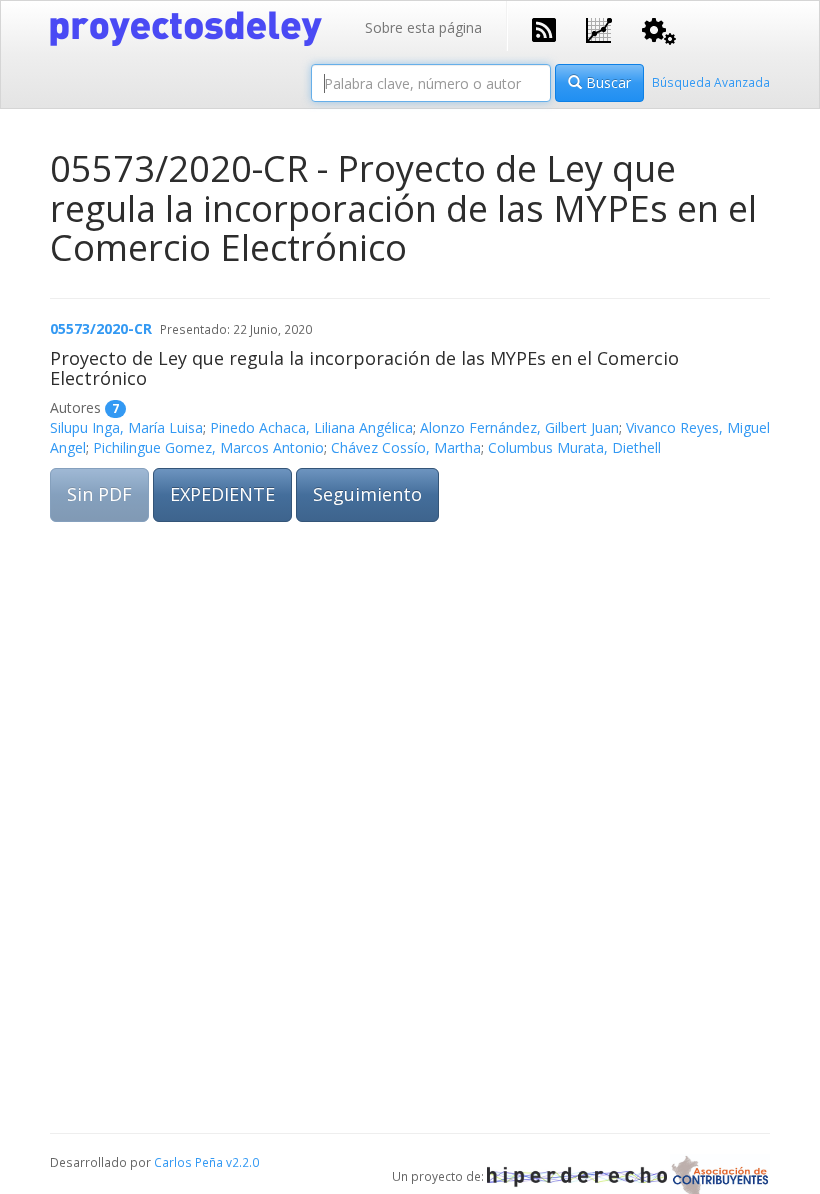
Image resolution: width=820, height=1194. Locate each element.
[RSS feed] (544, 28)
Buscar (606, 82)
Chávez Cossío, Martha (406, 447)
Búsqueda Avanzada (711, 82)
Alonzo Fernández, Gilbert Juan (519, 427)
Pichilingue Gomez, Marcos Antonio (208, 447)
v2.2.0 (242, 1162)
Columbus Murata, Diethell (574, 447)
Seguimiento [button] (367, 494)
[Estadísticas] (599, 28)
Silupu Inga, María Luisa (126, 427)
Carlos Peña (188, 1162)
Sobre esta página (423, 27)
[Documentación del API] (659, 29)
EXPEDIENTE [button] (222, 494)
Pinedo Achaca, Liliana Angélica (311, 427)
